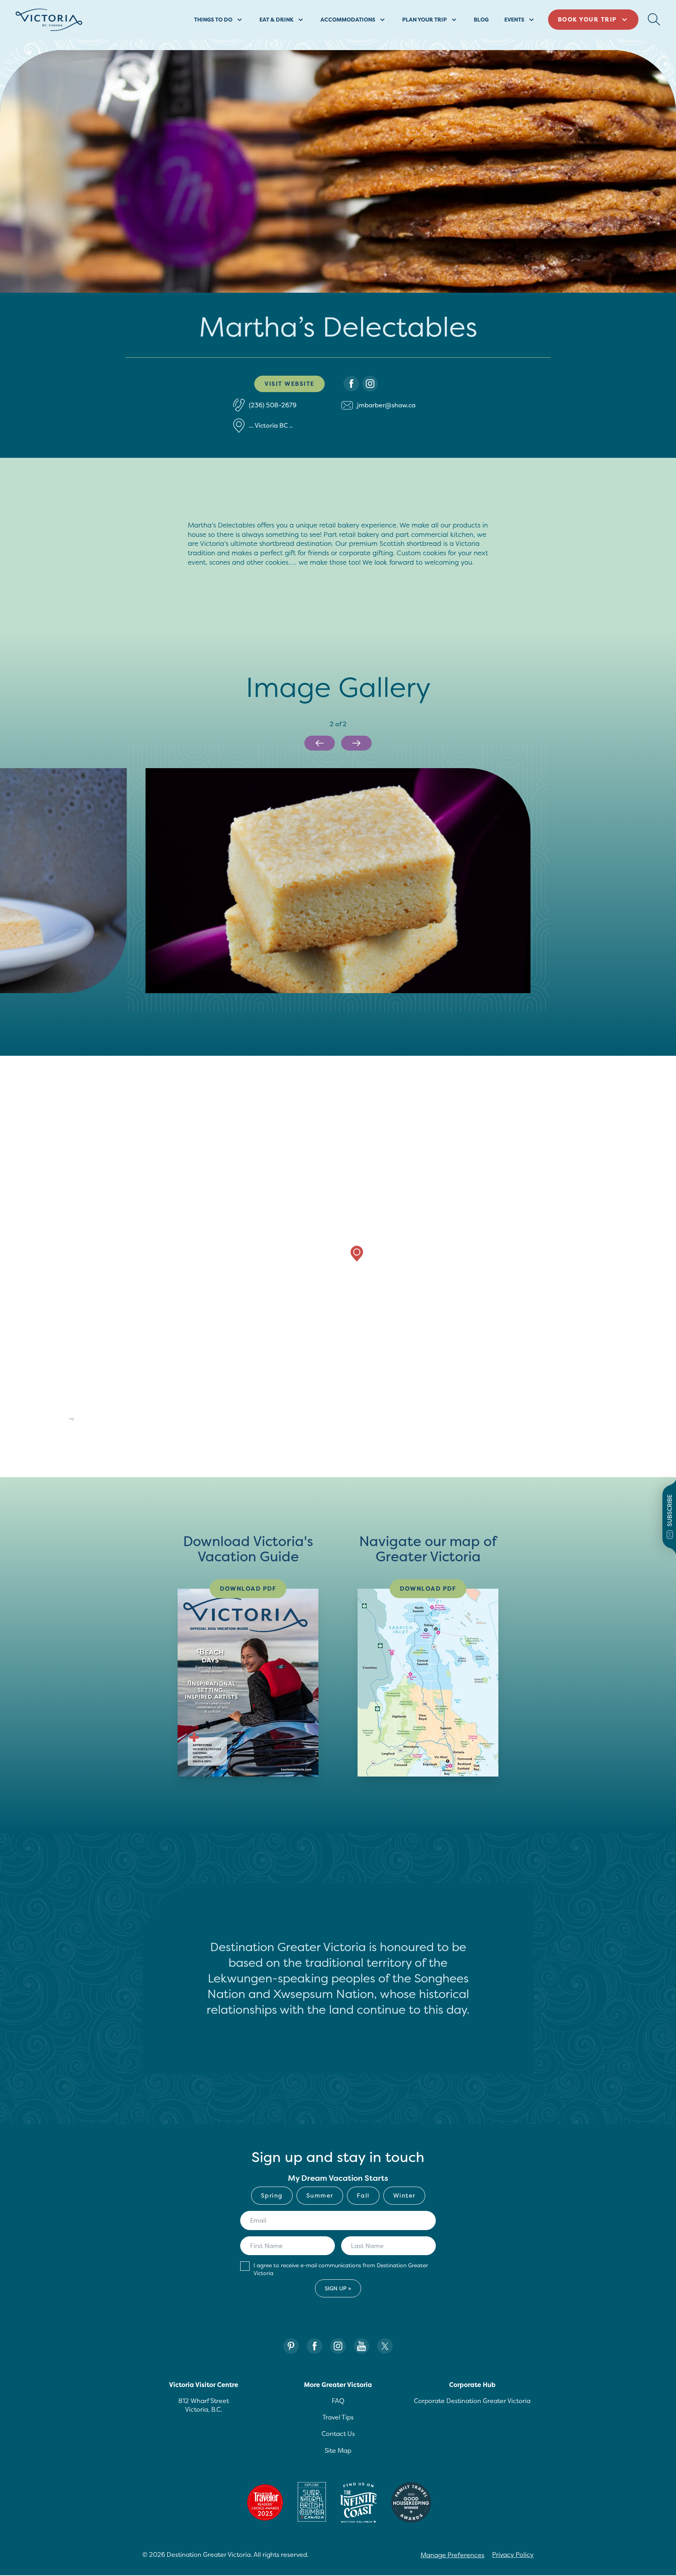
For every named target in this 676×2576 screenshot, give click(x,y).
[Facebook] (315, 2346)
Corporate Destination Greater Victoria (472, 2401)
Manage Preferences (452, 2555)
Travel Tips (338, 2417)
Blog (481, 19)
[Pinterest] (291, 2346)
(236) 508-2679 (273, 405)
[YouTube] (361, 2346)
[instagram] (370, 384)
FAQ (338, 2401)
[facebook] (351, 384)
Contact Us (338, 2434)
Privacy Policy (513, 2554)
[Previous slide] (320, 743)
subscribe (670, 1510)
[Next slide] (356, 743)
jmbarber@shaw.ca (386, 405)
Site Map (338, 2450)
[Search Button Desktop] (654, 20)
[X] (385, 2346)
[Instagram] (338, 2346)
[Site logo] (49, 20)
